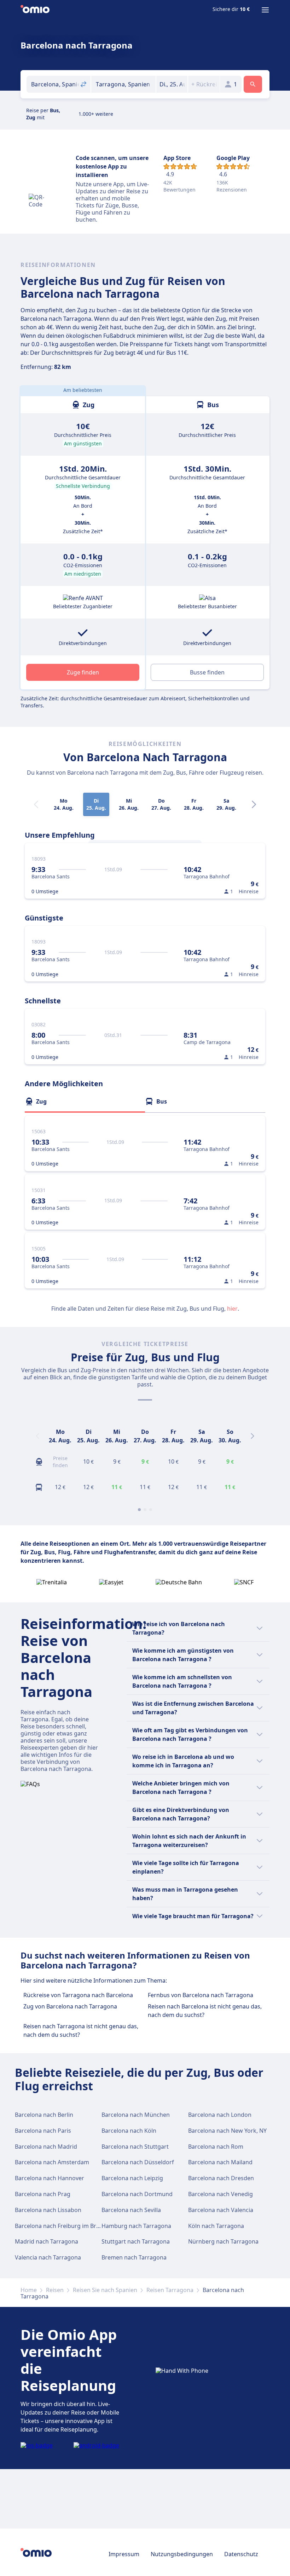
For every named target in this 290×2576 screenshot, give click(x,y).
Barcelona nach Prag (43, 2194)
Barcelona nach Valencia (221, 2210)
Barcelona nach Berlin (44, 2115)
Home (29, 2290)
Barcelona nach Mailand (220, 2162)
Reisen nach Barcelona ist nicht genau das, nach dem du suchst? (205, 2011)
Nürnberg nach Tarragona (223, 2241)
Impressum (124, 2554)
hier (232, 1309)
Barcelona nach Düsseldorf (138, 2162)
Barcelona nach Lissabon (48, 2210)
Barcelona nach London (220, 2115)
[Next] (254, 804)
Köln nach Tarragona (216, 2226)
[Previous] (37, 1436)
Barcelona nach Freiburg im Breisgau (64, 2226)
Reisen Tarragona (170, 2290)
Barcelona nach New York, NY (227, 2131)
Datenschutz (241, 2554)
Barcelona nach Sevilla (131, 2210)
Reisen (55, 2290)
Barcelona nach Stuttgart (135, 2147)
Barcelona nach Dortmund (137, 2194)
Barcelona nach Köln (129, 2131)
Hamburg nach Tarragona (136, 2226)
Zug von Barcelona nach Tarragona (70, 2006)
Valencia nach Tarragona (48, 2257)
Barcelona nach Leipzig (132, 2178)
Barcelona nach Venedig (221, 2194)
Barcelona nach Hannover (50, 2178)
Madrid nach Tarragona (47, 2241)
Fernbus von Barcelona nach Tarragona (201, 1995)
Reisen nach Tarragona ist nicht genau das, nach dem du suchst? (81, 2030)
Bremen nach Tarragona (134, 2257)
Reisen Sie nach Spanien (105, 2290)
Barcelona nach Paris (43, 2131)
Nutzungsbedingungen (182, 2554)
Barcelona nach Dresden (221, 2178)
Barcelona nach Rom (216, 2147)
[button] (172, 84)
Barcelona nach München (136, 2115)
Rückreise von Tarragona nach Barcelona (78, 1995)
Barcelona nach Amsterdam (52, 2162)
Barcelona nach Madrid (46, 2147)
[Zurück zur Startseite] (35, 10)
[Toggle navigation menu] (265, 10)
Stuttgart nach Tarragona (136, 2241)
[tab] (85, 1101)
